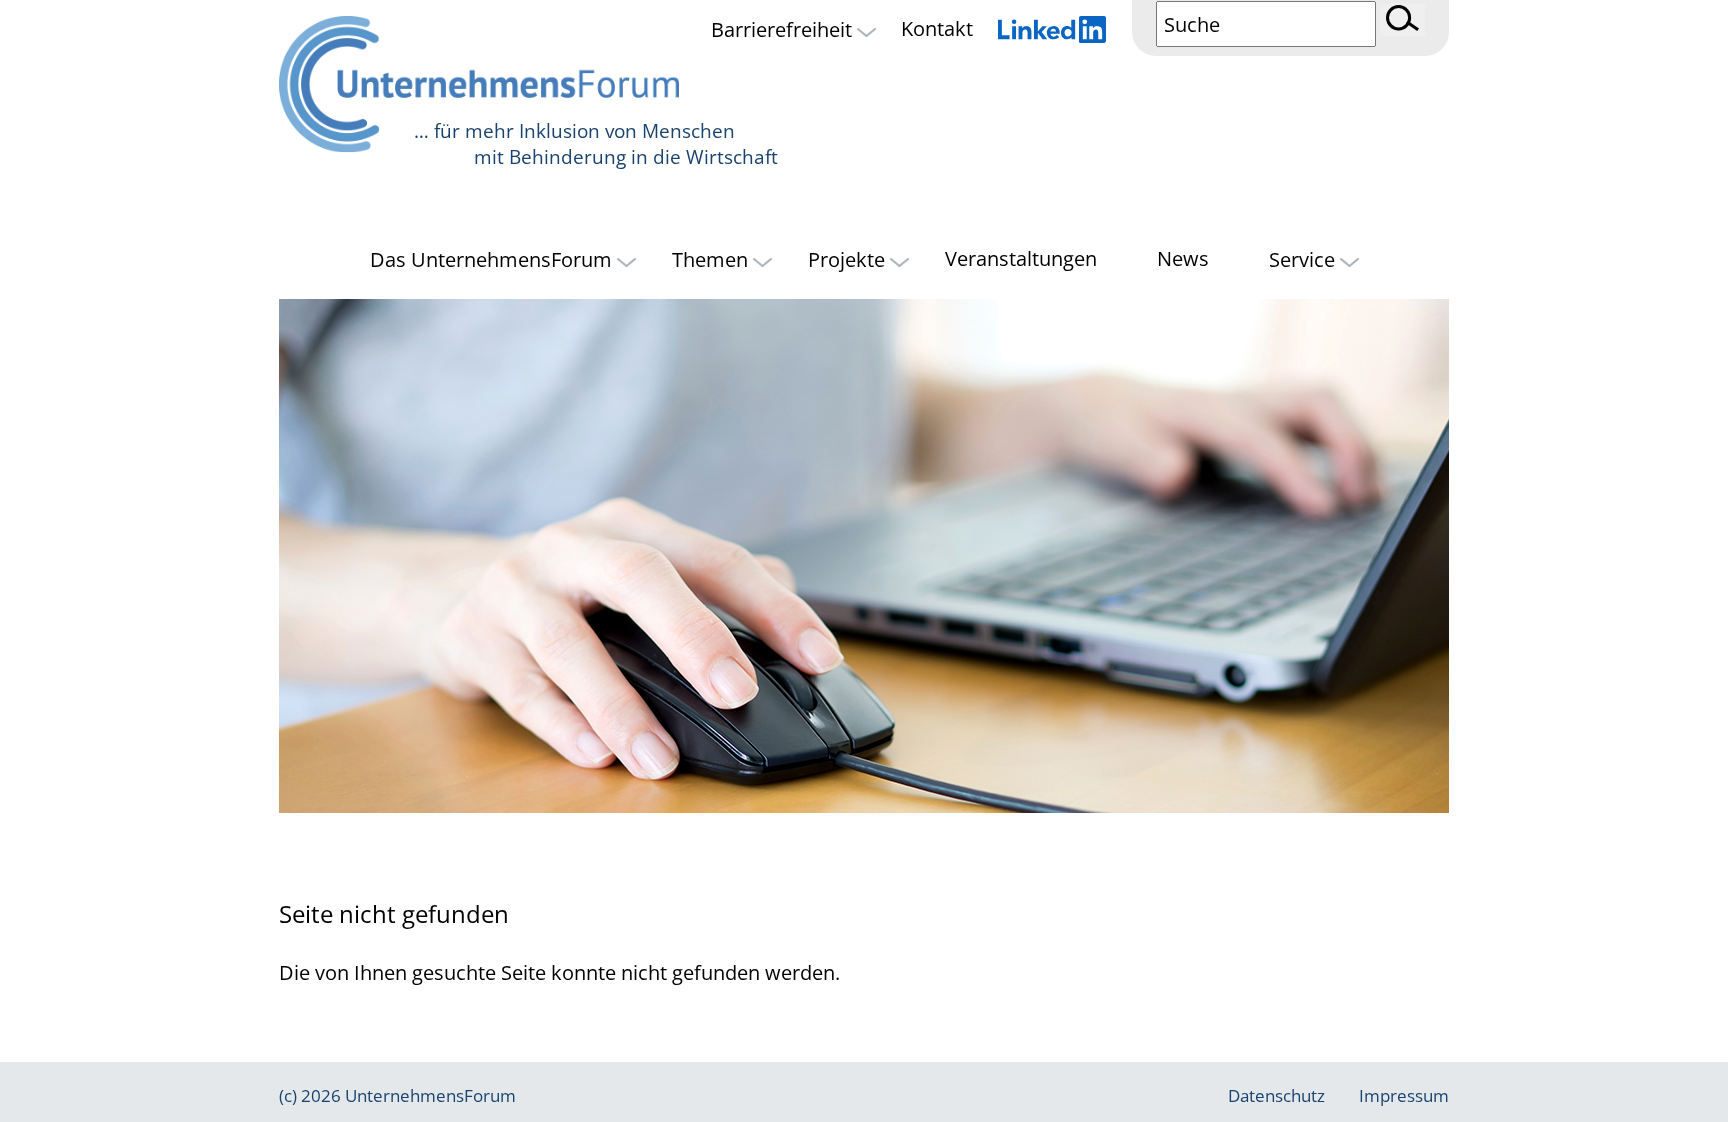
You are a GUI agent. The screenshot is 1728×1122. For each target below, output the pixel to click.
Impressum (1404, 1095)
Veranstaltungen (1021, 259)
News (1183, 259)
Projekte (849, 259)
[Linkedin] (1052, 32)
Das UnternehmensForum (493, 259)
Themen (712, 259)
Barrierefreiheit (784, 29)
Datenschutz (1276, 1095)
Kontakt (937, 29)
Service (1304, 259)
